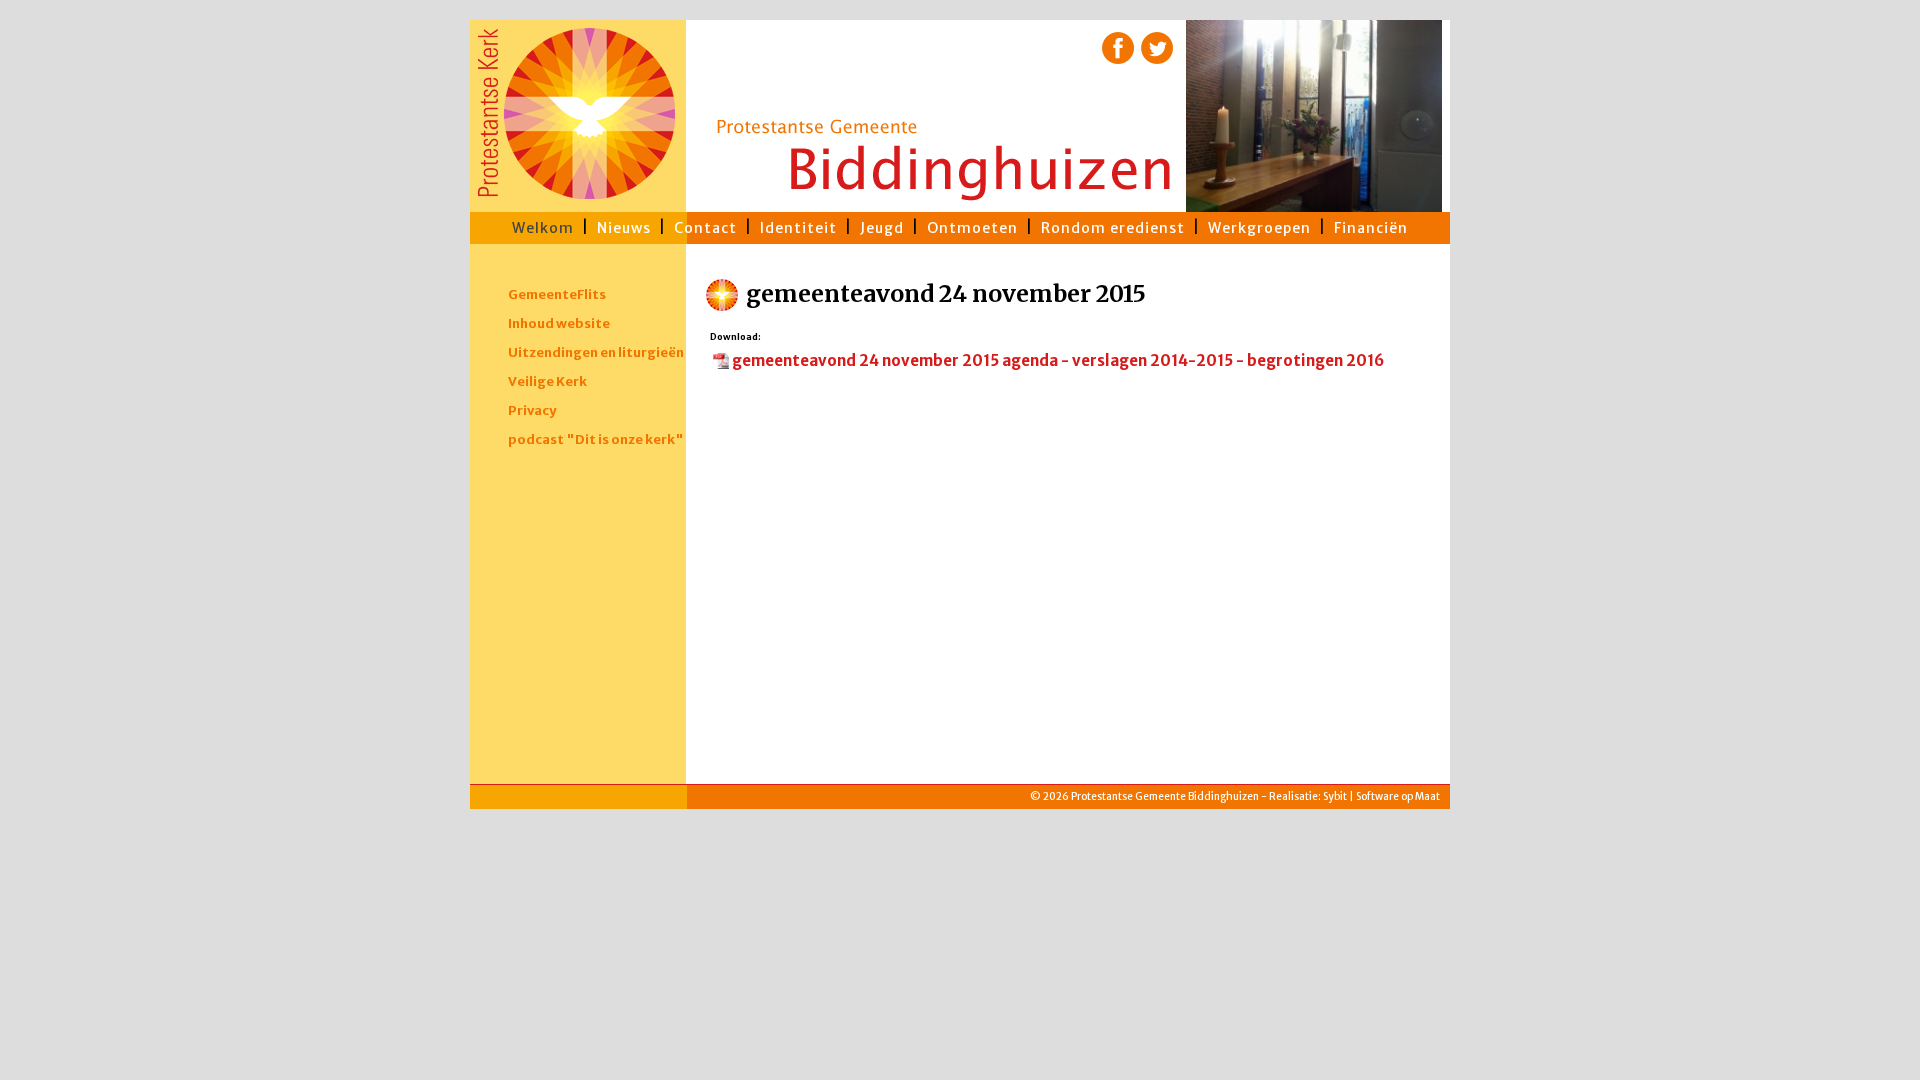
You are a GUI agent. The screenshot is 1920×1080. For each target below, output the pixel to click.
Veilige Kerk (547, 381)
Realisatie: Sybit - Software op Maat (960, 840)
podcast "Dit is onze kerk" (596, 439)
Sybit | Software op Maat (1381, 796)
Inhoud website (559, 323)
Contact (705, 228)
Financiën (1371, 228)
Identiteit (798, 228)
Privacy (532, 410)
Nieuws (624, 228)
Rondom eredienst (1113, 228)
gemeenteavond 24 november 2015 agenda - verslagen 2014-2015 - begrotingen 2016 (1058, 360)
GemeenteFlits (557, 294)
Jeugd (882, 228)
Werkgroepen (1259, 228)
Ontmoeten (972, 228)
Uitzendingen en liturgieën (596, 352)
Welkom (543, 228)
